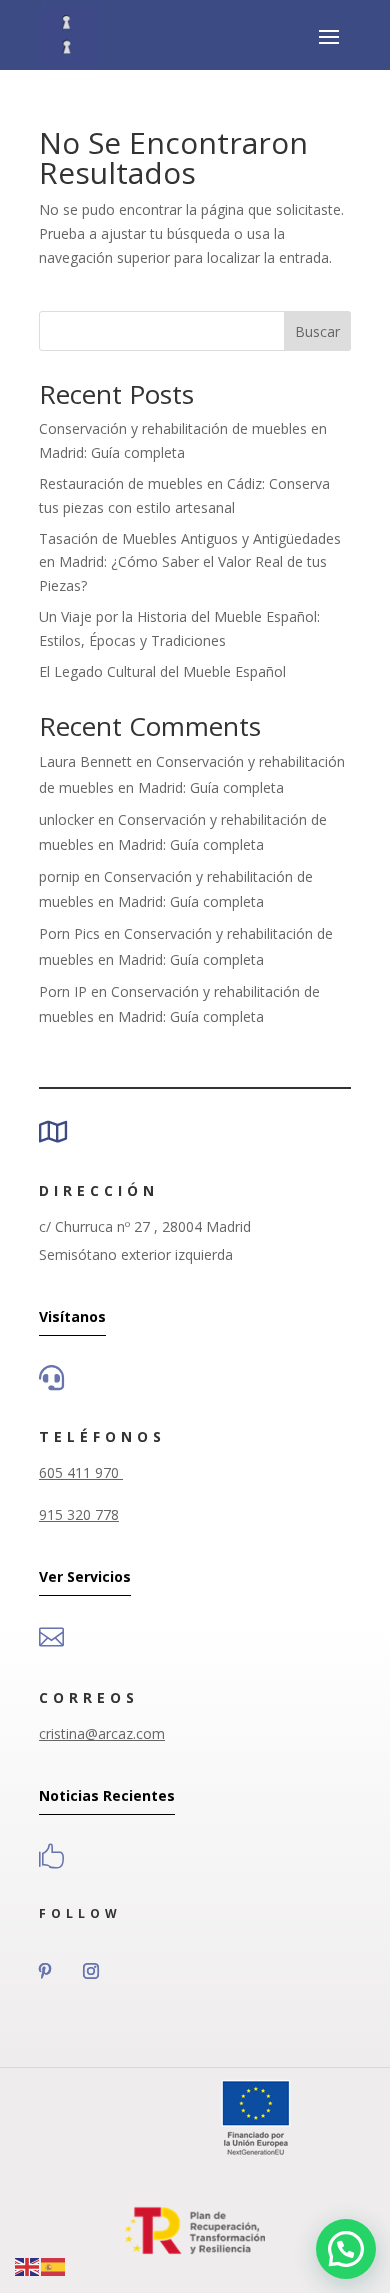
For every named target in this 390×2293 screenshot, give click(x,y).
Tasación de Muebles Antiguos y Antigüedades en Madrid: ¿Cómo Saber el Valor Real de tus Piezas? (190, 562)
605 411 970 (81, 1472)
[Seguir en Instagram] (91, 1971)
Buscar (317, 331)
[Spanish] (54, 2265)
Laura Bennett (85, 761)
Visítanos (72, 1316)
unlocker (66, 819)
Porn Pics (69, 933)
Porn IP (63, 991)
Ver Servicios (85, 1576)
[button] (346, 2249)
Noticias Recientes (107, 1795)
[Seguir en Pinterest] (45, 1971)
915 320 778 (79, 1514)
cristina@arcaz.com (102, 1733)
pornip (59, 876)
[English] (28, 2265)
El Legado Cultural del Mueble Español (162, 671)
